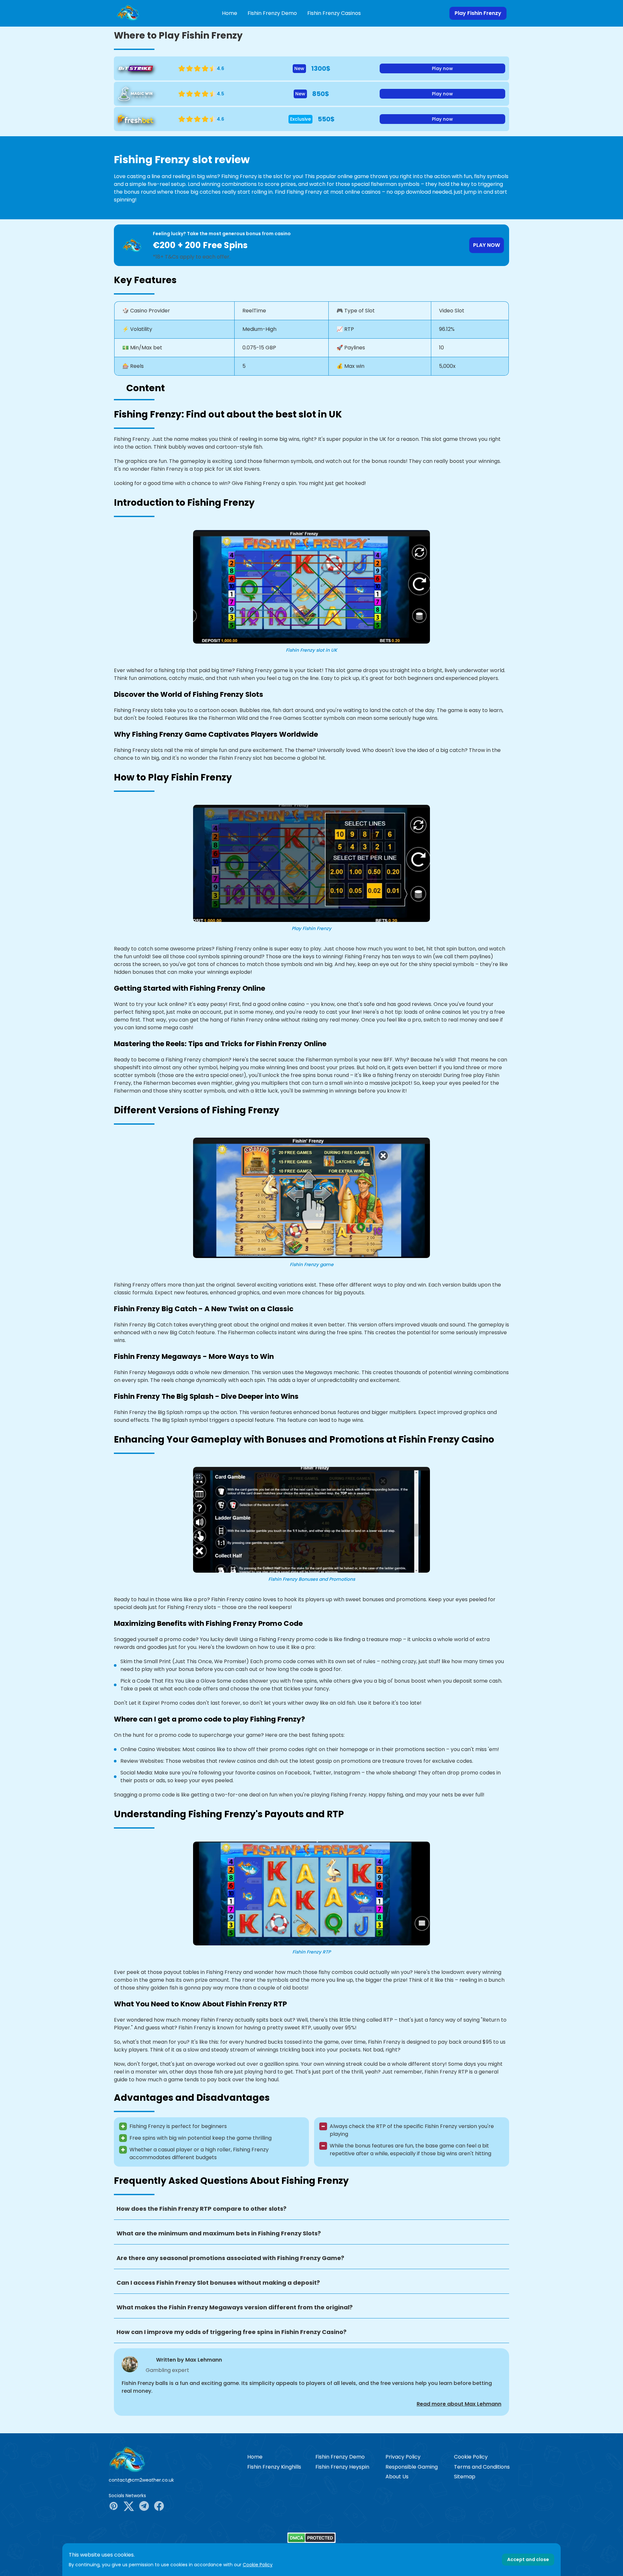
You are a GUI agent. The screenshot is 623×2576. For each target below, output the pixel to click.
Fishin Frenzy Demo (272, 13)
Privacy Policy (403, 2457)
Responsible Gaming (412, 2467)
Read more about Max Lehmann (459, 2404)
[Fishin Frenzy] (173, 2459)
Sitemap (465, 2477)
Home (230, 13)
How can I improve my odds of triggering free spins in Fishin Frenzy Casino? (232, 2332)
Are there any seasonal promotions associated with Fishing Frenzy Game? (230, 2258)
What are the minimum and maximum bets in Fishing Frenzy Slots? (219, 2233)
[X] (129, 2507)
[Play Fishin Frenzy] (128, 13)
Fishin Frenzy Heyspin (342, 2467)
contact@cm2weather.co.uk (141, 2480)
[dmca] (311, 2538)
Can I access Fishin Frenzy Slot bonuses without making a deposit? (218, 2283)
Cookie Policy (471, 2457)
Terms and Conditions (482, 2467)
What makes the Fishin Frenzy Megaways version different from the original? (235, 2307)
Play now (442, 68)
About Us (397, 2477)
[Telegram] (144, 2507)
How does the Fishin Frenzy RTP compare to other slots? (202, 2209)
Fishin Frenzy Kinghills (274, 2467)
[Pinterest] (114, 2507)
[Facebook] (159, 2507)
